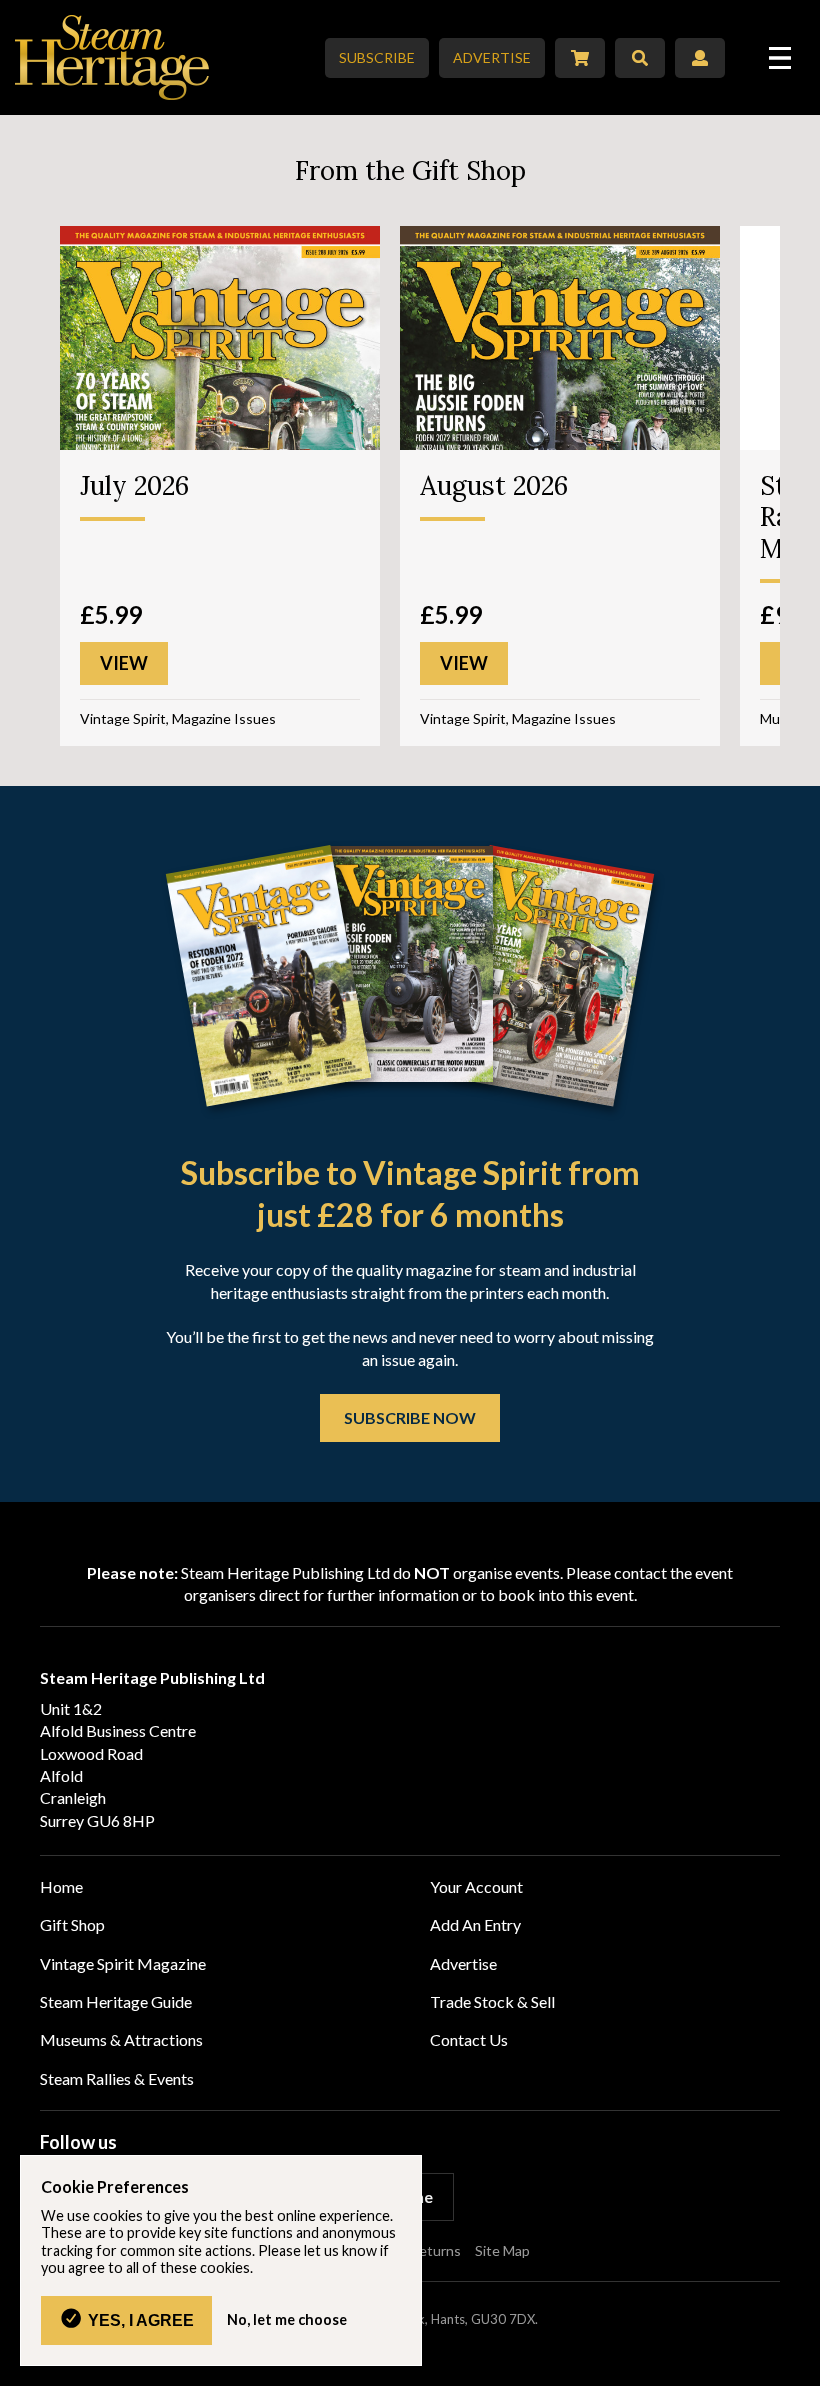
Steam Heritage (112, 57)
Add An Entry (475, 1924)
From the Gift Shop (410, 170)
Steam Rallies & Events (117, 2078)
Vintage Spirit (123, 718)
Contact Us (469, 2039)
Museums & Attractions (121, 2039)
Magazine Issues (224, 718)
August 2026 (494, 485)
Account (700, 58)
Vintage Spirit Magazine (123, 1963)
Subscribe (377, 57)
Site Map (502, 2250)
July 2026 (134, 485)
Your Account (476, 1886)
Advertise (492, 57)
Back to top (797, 2363)
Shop (580, 58)
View (124, 663)
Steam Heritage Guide (116, 2001)
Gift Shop (72, 1924)
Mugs (777, 718)
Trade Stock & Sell (492, 2001)
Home (61, 1886)
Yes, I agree (141, 2320)
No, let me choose (287, 2320)
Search (640, 58)
